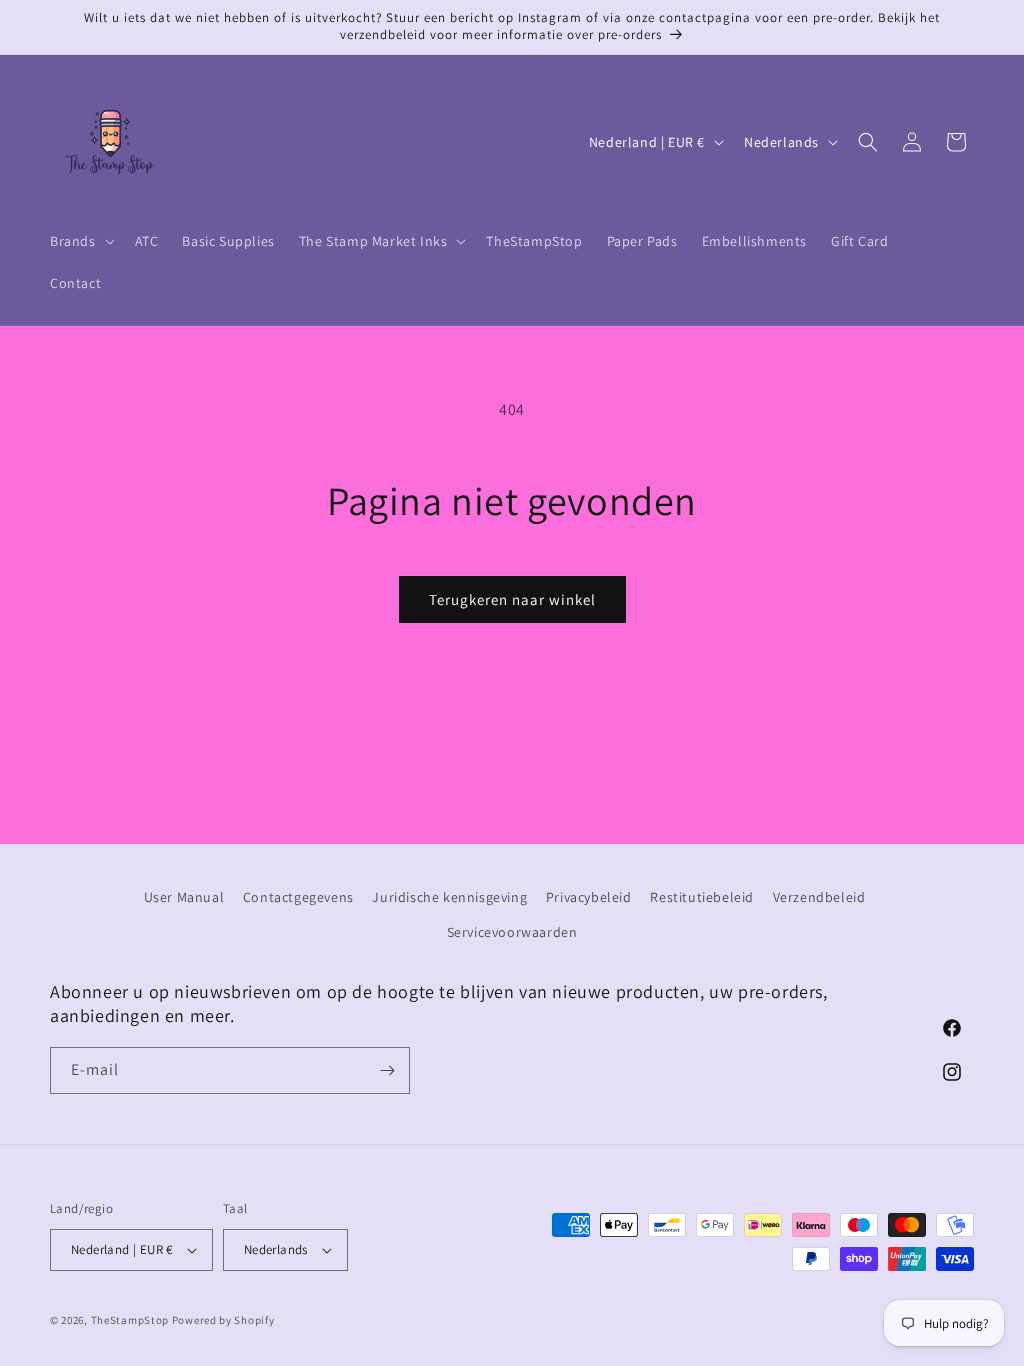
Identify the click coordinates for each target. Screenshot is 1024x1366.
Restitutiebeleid (702, 897)
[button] (80, 241)
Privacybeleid (589, 897)
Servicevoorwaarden (512, 932)
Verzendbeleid (819, 897)
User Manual (184, 897)
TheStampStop (130, 1320)
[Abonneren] (387, 1070)
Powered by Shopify (223, 1320)
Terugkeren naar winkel (512, 599)
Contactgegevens (298, 897)
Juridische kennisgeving (449, 897)
